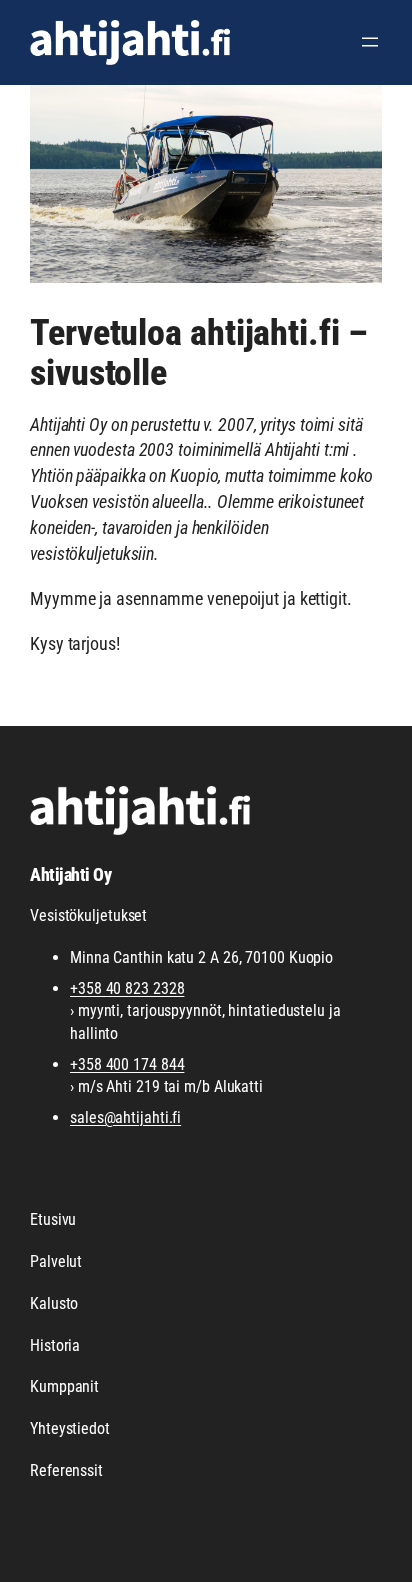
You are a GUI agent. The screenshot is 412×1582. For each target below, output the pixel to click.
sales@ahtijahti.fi (125, 1117)
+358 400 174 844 (127, 1064)
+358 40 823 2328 (127, 988)
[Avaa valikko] (370, 42)
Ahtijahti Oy (70, 875)
